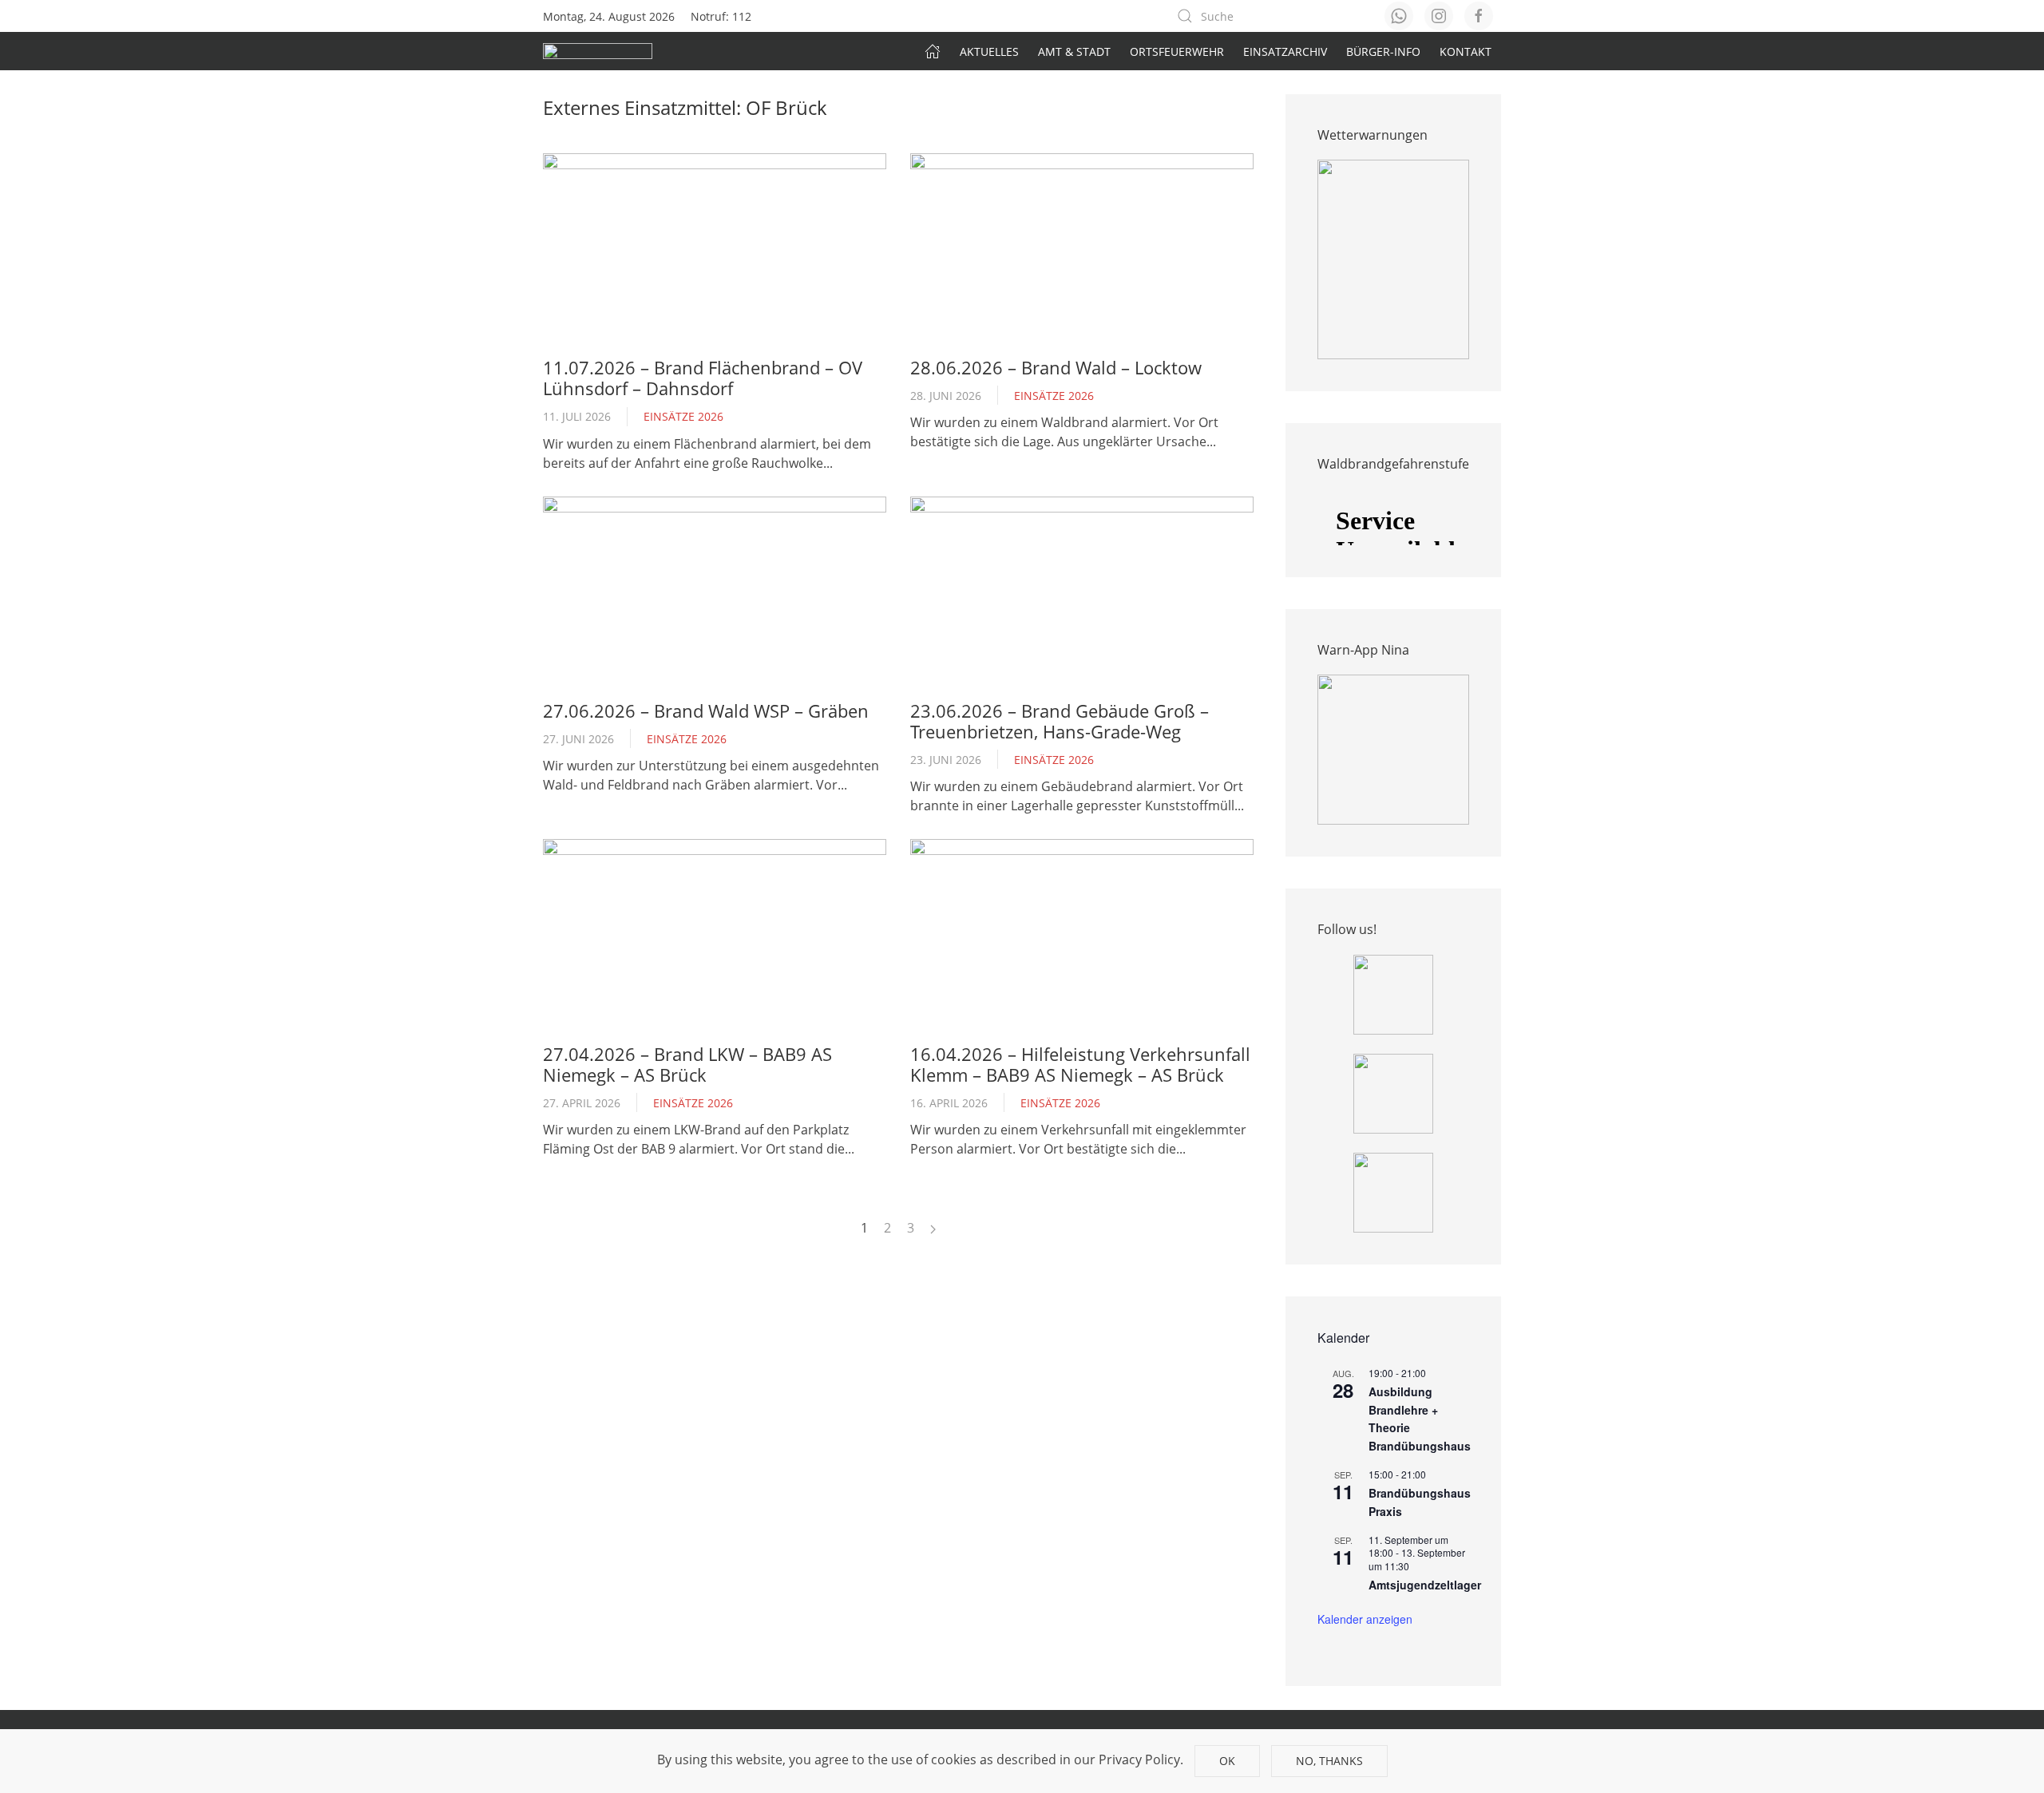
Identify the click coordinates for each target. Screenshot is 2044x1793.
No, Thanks (1329, 1761)
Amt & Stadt (1074, 51)
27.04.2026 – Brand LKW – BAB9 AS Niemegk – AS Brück (687, 1064)
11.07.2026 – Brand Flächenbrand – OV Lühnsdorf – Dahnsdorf (703, 378)
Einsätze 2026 (683, 416)
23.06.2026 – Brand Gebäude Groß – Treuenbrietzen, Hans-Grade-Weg (1060, 721)
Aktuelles (989, 51)
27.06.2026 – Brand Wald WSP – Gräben (706, 710)
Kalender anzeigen (1365, 1619)
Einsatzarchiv (1285, 51)
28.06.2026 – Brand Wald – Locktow (1056, 367)
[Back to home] (598, 51)
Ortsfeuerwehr (1177, 51)
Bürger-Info (1383, 51)
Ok (1227, 1761)
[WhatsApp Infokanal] (1393, 993)
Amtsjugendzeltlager (1425, 1585)
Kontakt (1466, 51)
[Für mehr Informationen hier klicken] (1393, 259)
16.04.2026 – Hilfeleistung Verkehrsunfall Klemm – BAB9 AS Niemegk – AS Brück (1080, 1064)
